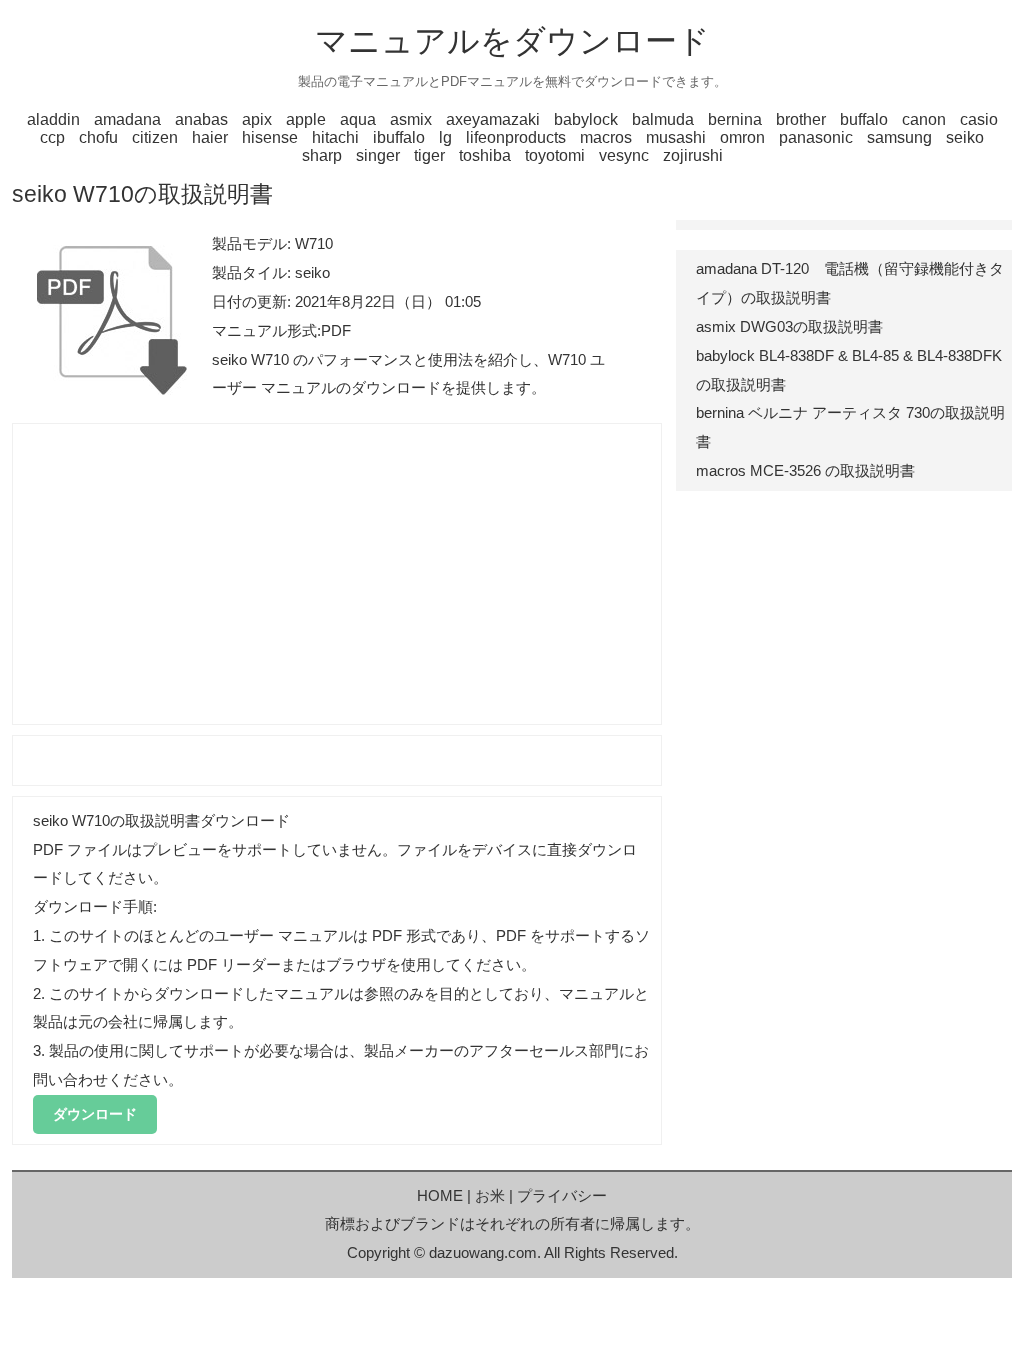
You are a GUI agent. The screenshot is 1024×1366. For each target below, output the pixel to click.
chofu (98, 137)
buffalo (864, 119)
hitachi (335, 137)
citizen (155, 137)
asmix (411, 119)
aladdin (53, 119)
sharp (322, 155)
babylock (586, 119)
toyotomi (555, 155)
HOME (440, 1195)
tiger (429, 155)
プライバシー (562, 1195)
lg (445, 137)
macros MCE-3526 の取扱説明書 (805, 470)
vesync (624, 155)
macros (606, 137)
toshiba (485, 155)
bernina (735, 119)
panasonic (816, 137)
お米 (490, 1195)
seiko (965, 137)
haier (210, 137)
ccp (52, 137)
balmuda (663, 119)
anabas (201, 119)
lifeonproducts (516, 137)
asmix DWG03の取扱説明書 (789, 326)
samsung (899, 137)
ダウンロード (95, 1114)
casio (979, 119)
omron (742, 137)
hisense (270, 137)
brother (801, 119)
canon (924, 119)
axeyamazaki (493, 119)
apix (257, 119)
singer (378, 155)
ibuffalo (399, 137)
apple (306, 119)
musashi (676, 137)
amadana (127, 119)
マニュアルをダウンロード (512, 41)
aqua (358, 119)
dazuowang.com (483, 1252)
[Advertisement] (337, 574)
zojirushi (693, 155)
